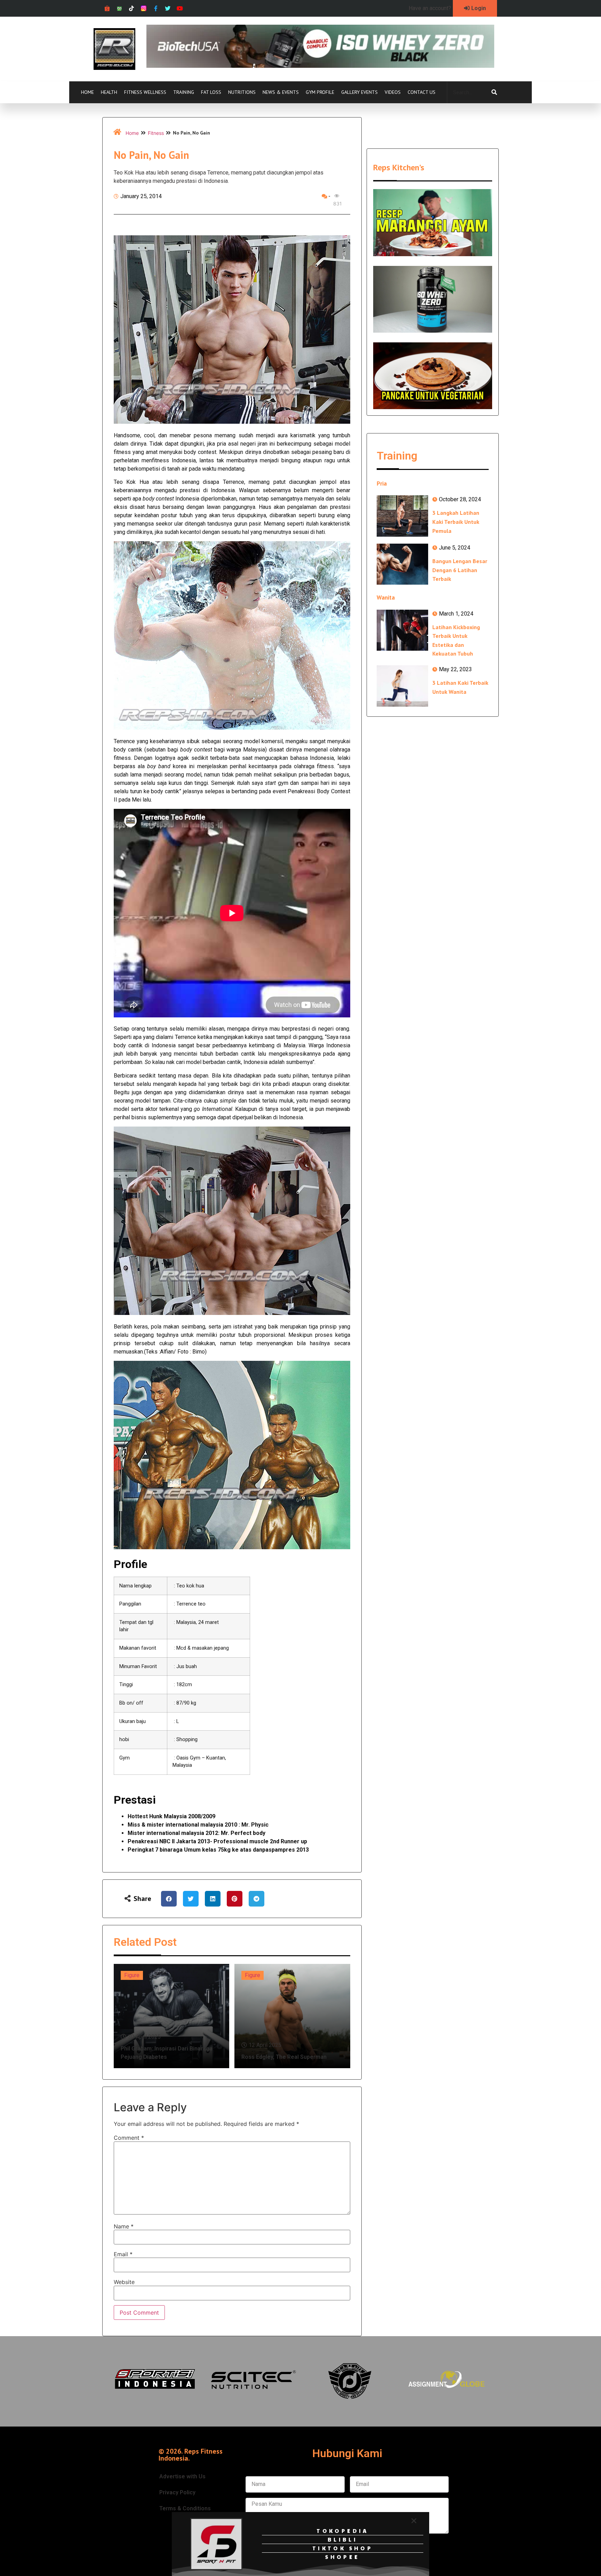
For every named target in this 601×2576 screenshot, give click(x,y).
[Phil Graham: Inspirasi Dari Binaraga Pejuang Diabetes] (171, 2016)
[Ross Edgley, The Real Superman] (292, 2016)
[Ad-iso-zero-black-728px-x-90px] (320, 66)
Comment (129, 2138)
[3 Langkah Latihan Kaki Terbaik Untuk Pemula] (402, 516)
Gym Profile (320, 92)
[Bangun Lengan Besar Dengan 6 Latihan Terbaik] (402, 564)
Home (87, 92)
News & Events (281, 92)
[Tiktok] (132, 9)
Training (184, 92)
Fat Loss (211, 92)
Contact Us (422, 92)
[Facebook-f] (156, 9)
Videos (393, 92)
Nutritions (242, 92)
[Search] (494, 92)
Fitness (156, 133)
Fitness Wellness (145, 92)
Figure (132, 1975)
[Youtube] (180, 9)
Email (123, 2254)
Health (109, 92)
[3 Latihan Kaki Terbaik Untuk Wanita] (402, 686)
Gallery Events (359, 92)
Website (124, 2282)
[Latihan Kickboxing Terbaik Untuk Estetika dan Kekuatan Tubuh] (402, 630)
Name (124, 2226)
